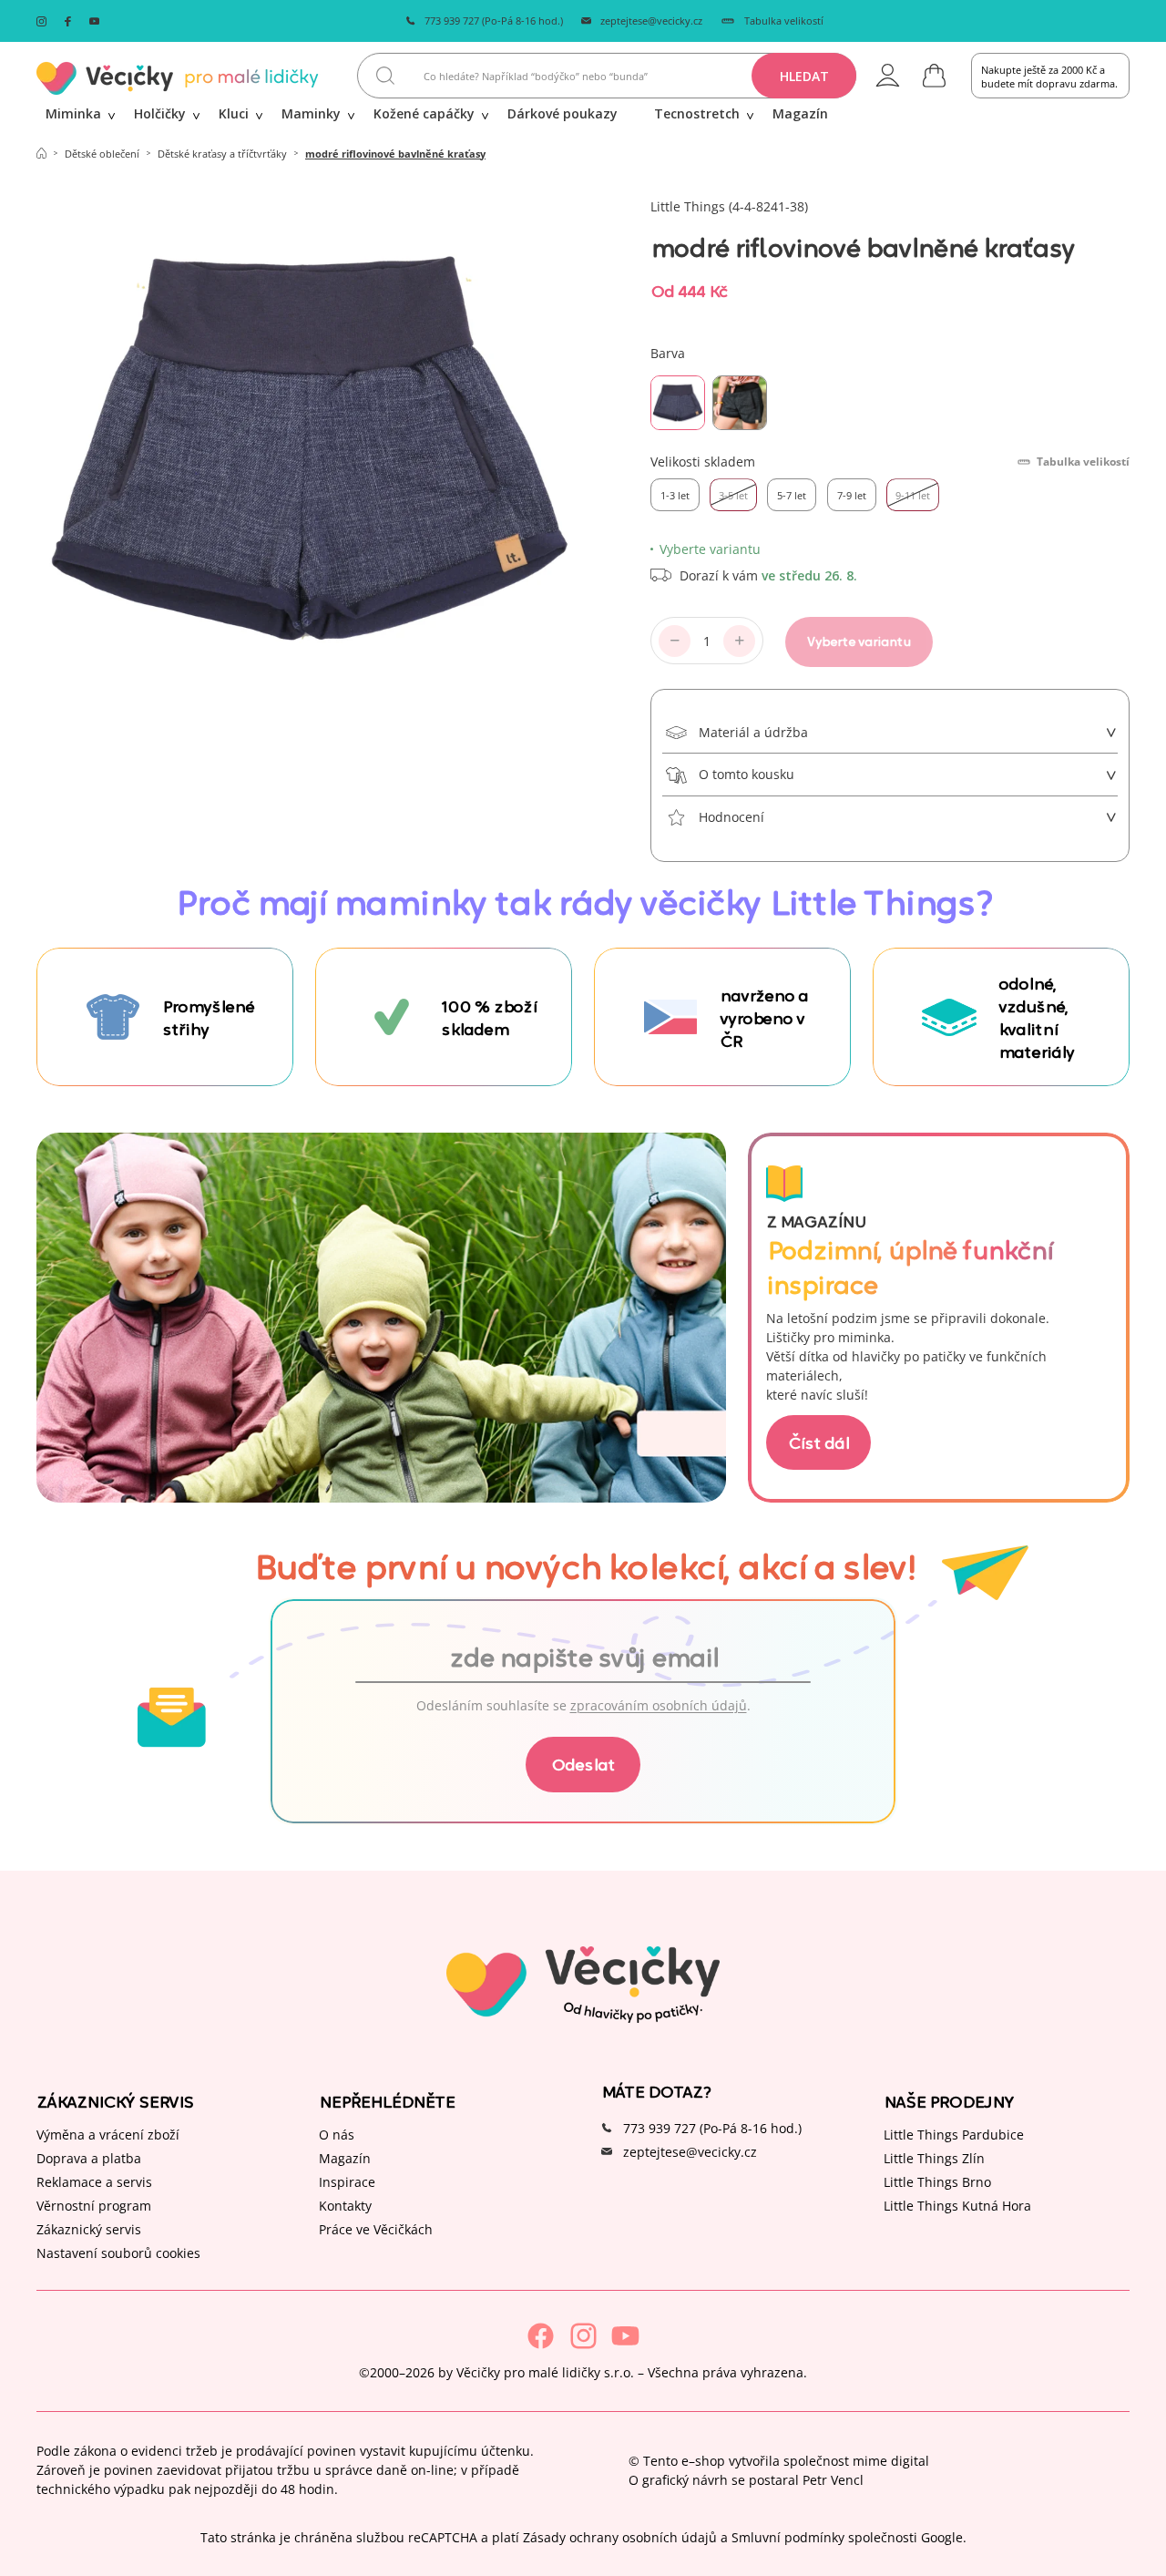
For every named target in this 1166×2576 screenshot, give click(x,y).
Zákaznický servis (89, 2229)
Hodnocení (731, 817)
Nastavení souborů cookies (118, 2253)
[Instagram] (583, 2336)
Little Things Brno (937, 2182)
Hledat (804, 76)
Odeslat (583, 1764)
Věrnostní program (94, 2206)
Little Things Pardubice (954, 2135)
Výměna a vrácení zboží (108, 2135)
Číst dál (818, 1442)
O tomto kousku (747, 774)
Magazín (345, 2158)
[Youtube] (625, 2336)
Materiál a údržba (753, 732)
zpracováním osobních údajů (659, 1705)
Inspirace (347, 2182)
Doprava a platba (89, 2158)
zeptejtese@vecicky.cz (651, 21)
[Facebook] (541, 2336)
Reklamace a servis (94, 2182)
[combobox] (607, 76)
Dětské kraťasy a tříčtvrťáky (222, 154)
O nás (337, 2135)
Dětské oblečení (102, 154)
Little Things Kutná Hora (957, 2206)
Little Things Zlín (934, 2158)
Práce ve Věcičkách (376, 2229)
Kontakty (345, 2206)
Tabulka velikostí (784, 21)
